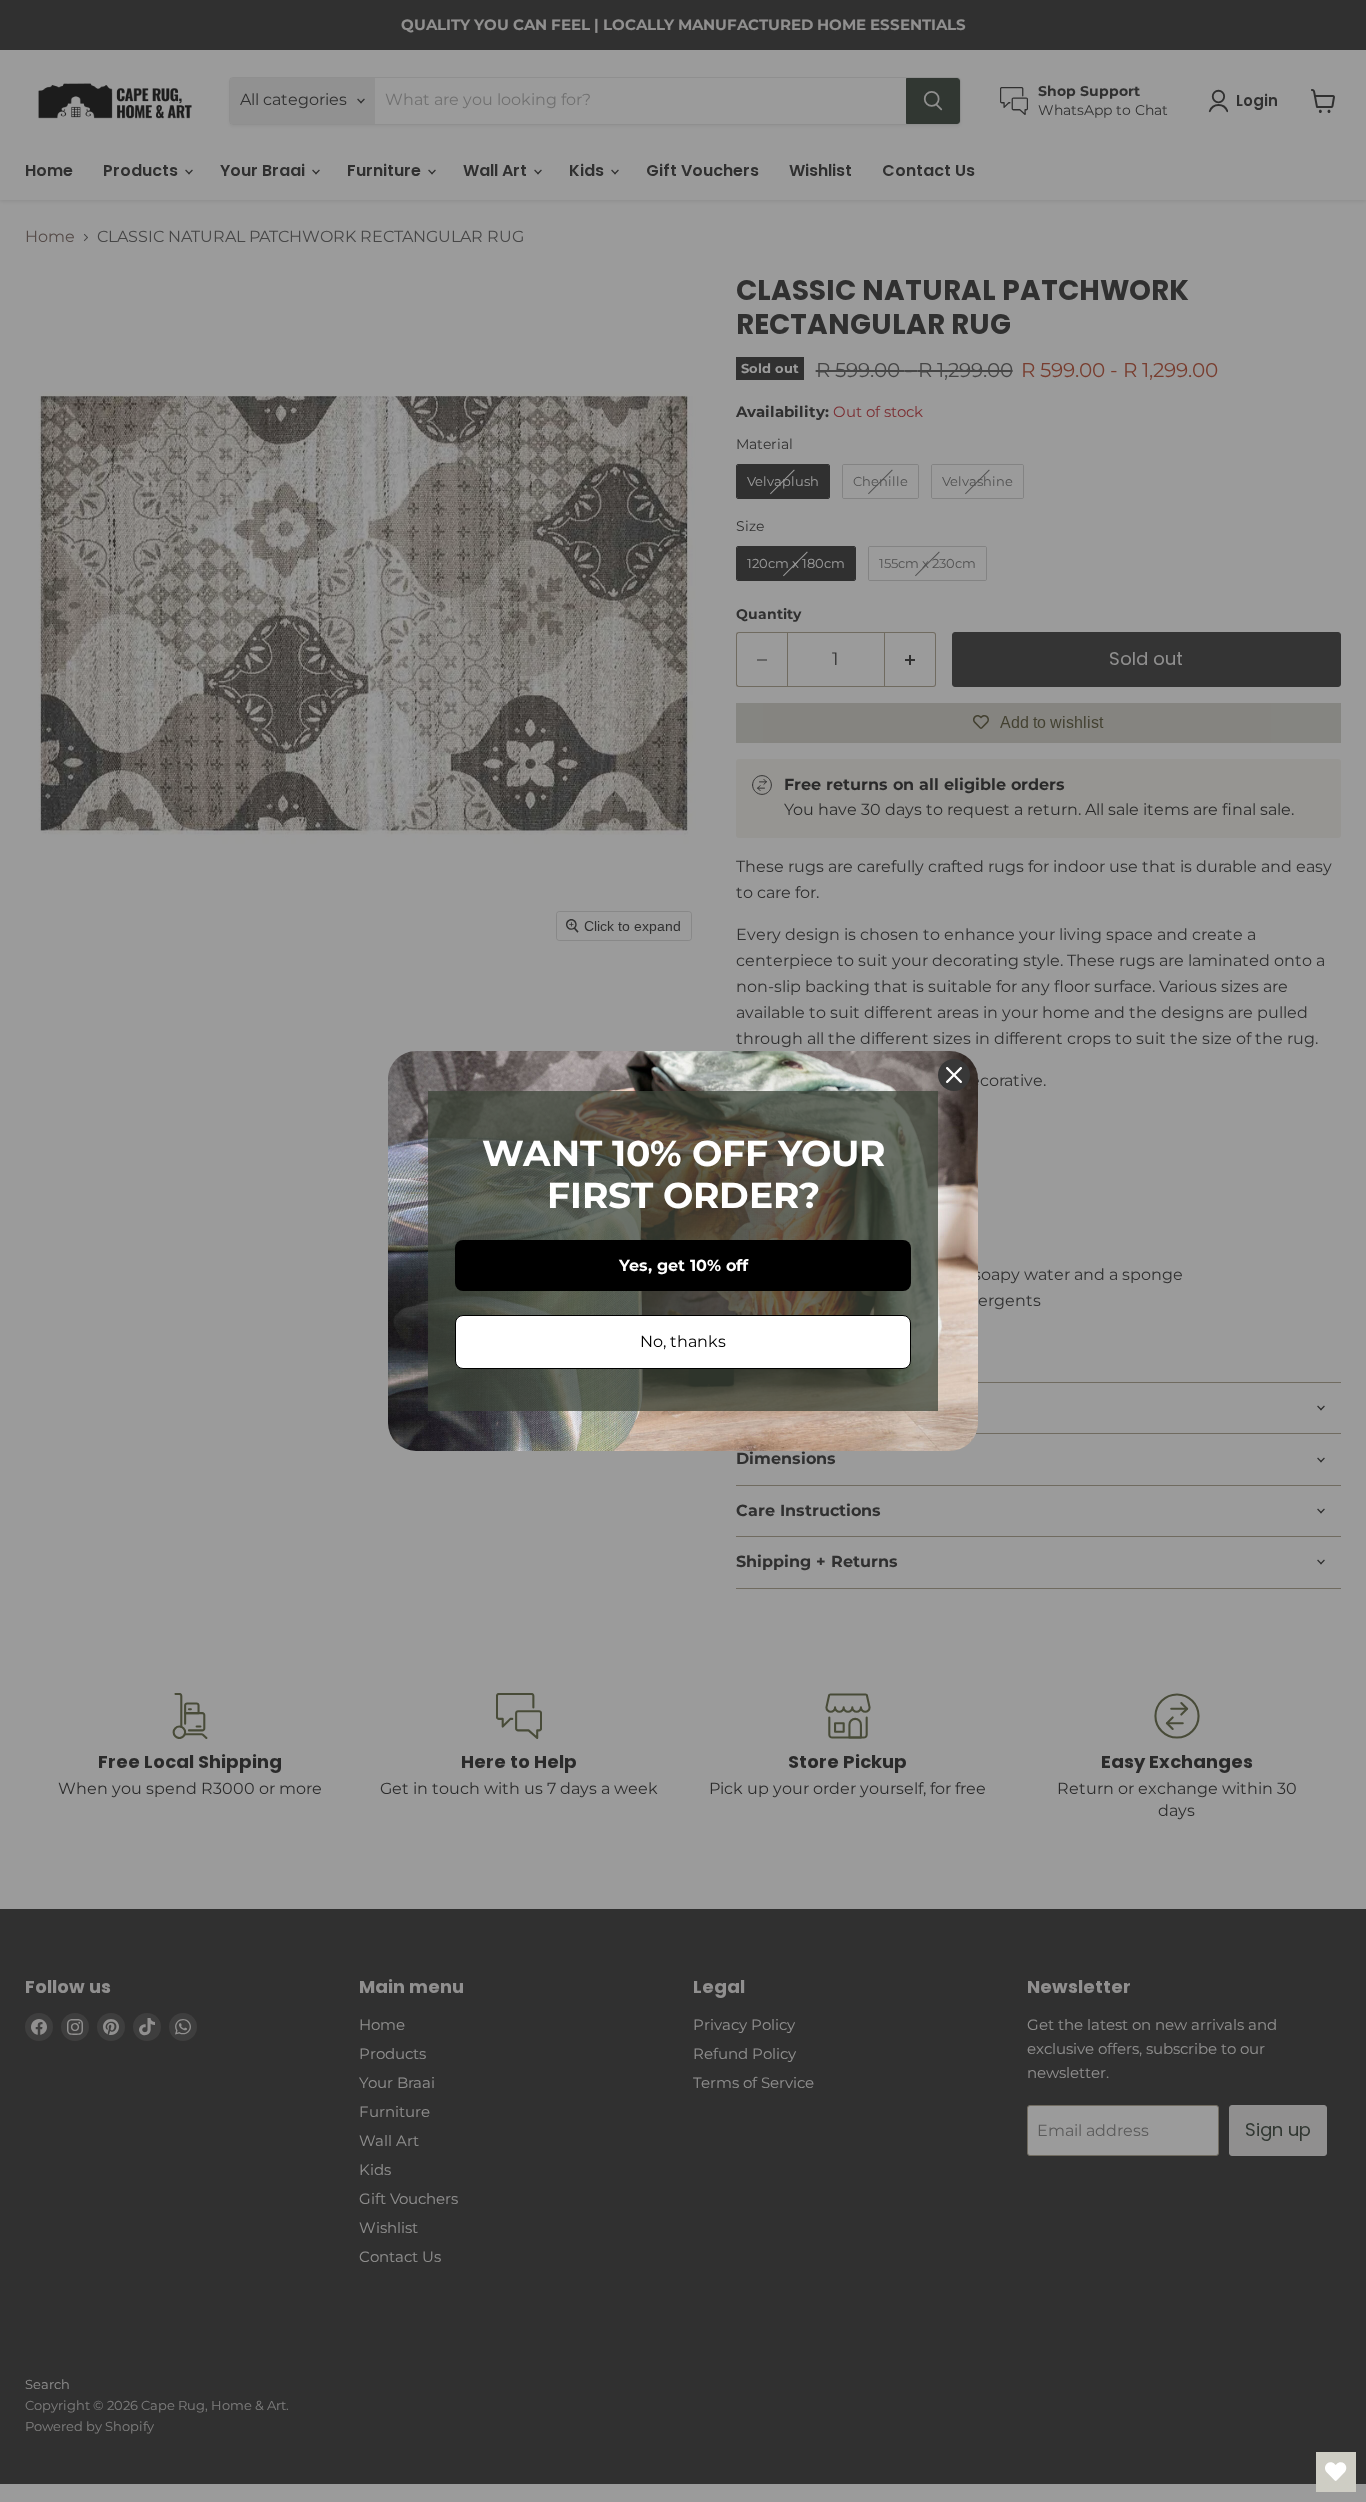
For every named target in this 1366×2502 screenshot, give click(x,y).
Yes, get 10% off (683, 1265)
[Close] (954, 1075)
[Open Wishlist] (1336, 2472)
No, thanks (683, 1341)
